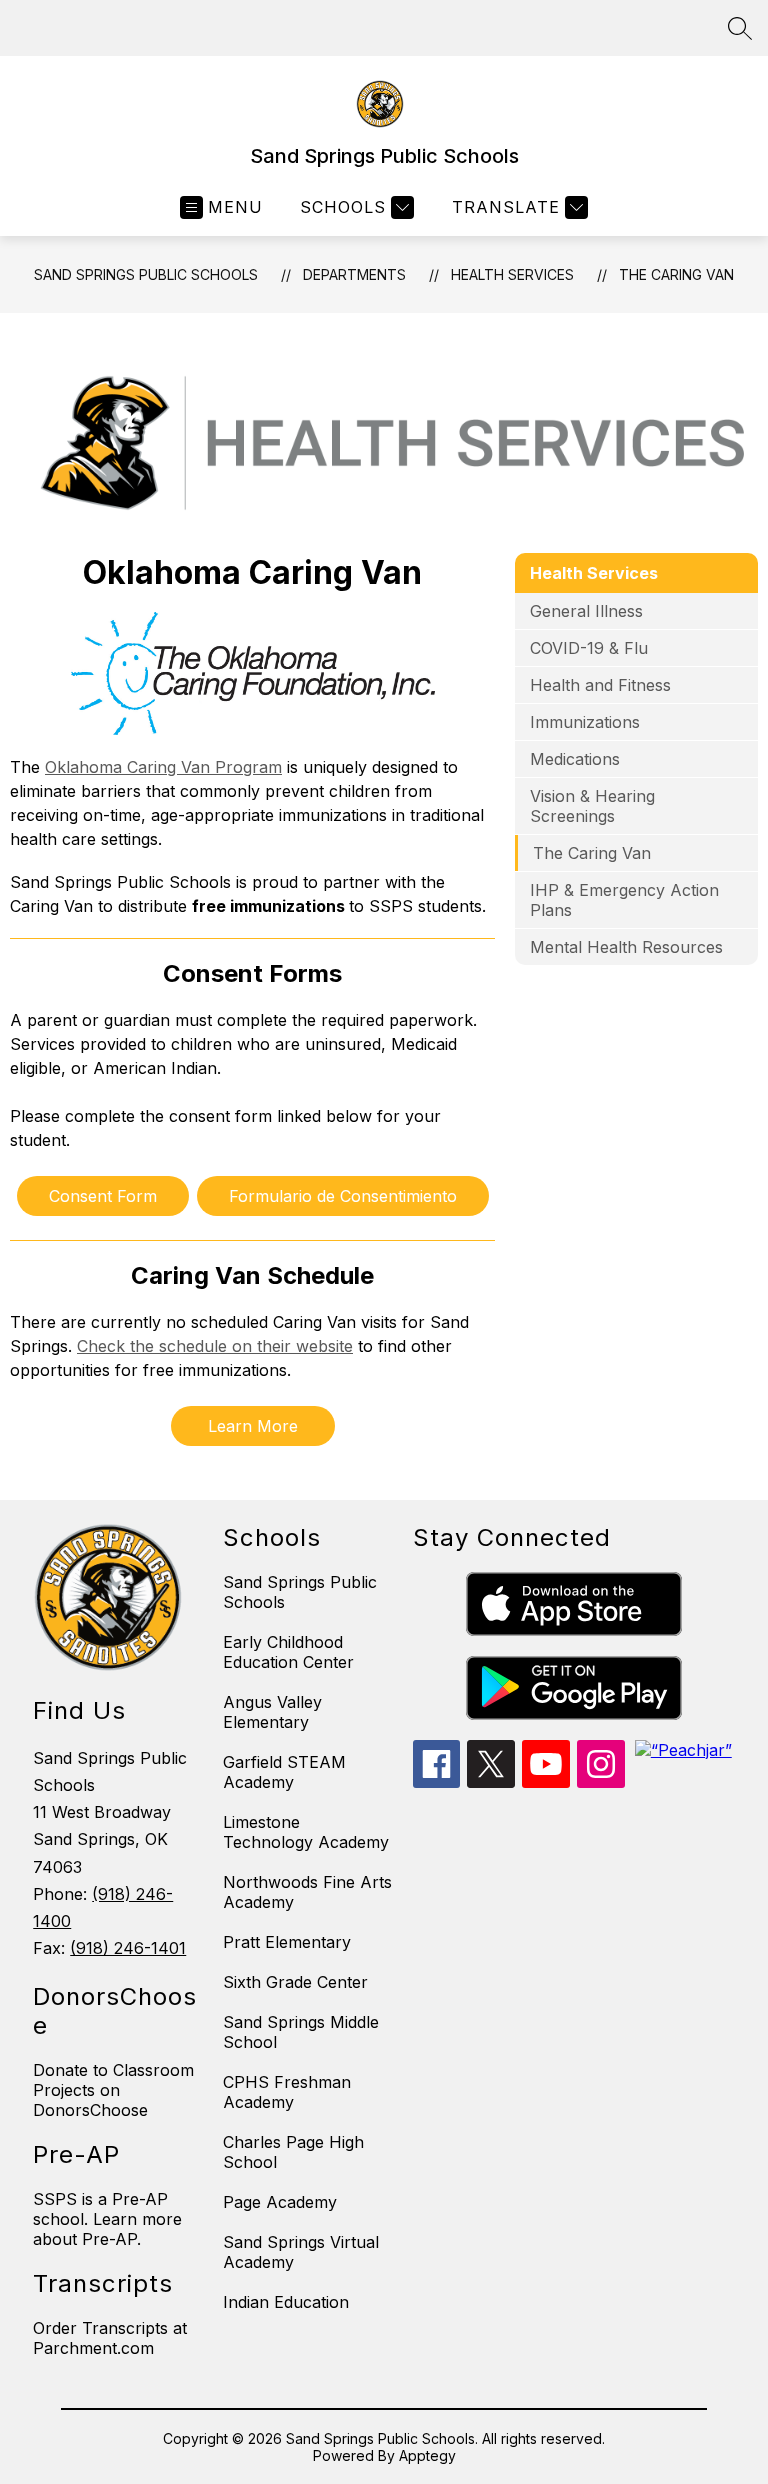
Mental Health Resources (626, 947)
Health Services (512, 274)
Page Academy (280, 2202)
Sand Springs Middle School (301, 2032)
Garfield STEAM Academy (284, 1772)
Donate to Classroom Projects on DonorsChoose (113, 2090)
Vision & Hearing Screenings (592, 806)
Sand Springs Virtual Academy (301, 2252)
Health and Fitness (600, 685)
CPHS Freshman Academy (287, 2092)
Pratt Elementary (287, 1942)
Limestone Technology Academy (306, 1832)
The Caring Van (676, 274)
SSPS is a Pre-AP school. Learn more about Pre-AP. (107, 2219)
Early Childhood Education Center (288, 1652)
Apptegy (427, 2455)
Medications (575, 759)
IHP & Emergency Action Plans (624, 900)
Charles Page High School (293, 2152)
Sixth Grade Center (295, 1982)
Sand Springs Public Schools (146, 274)
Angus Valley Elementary (272, 1712)
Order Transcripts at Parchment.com (110, 2338)
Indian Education (286, 2302)
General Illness (586, 611)
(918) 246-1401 (128, 1948)
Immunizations (585, 722)
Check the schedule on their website (215, 1346)
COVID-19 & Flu (589, 648)
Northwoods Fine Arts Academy (307, 1892)
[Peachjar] (683, 1750)
